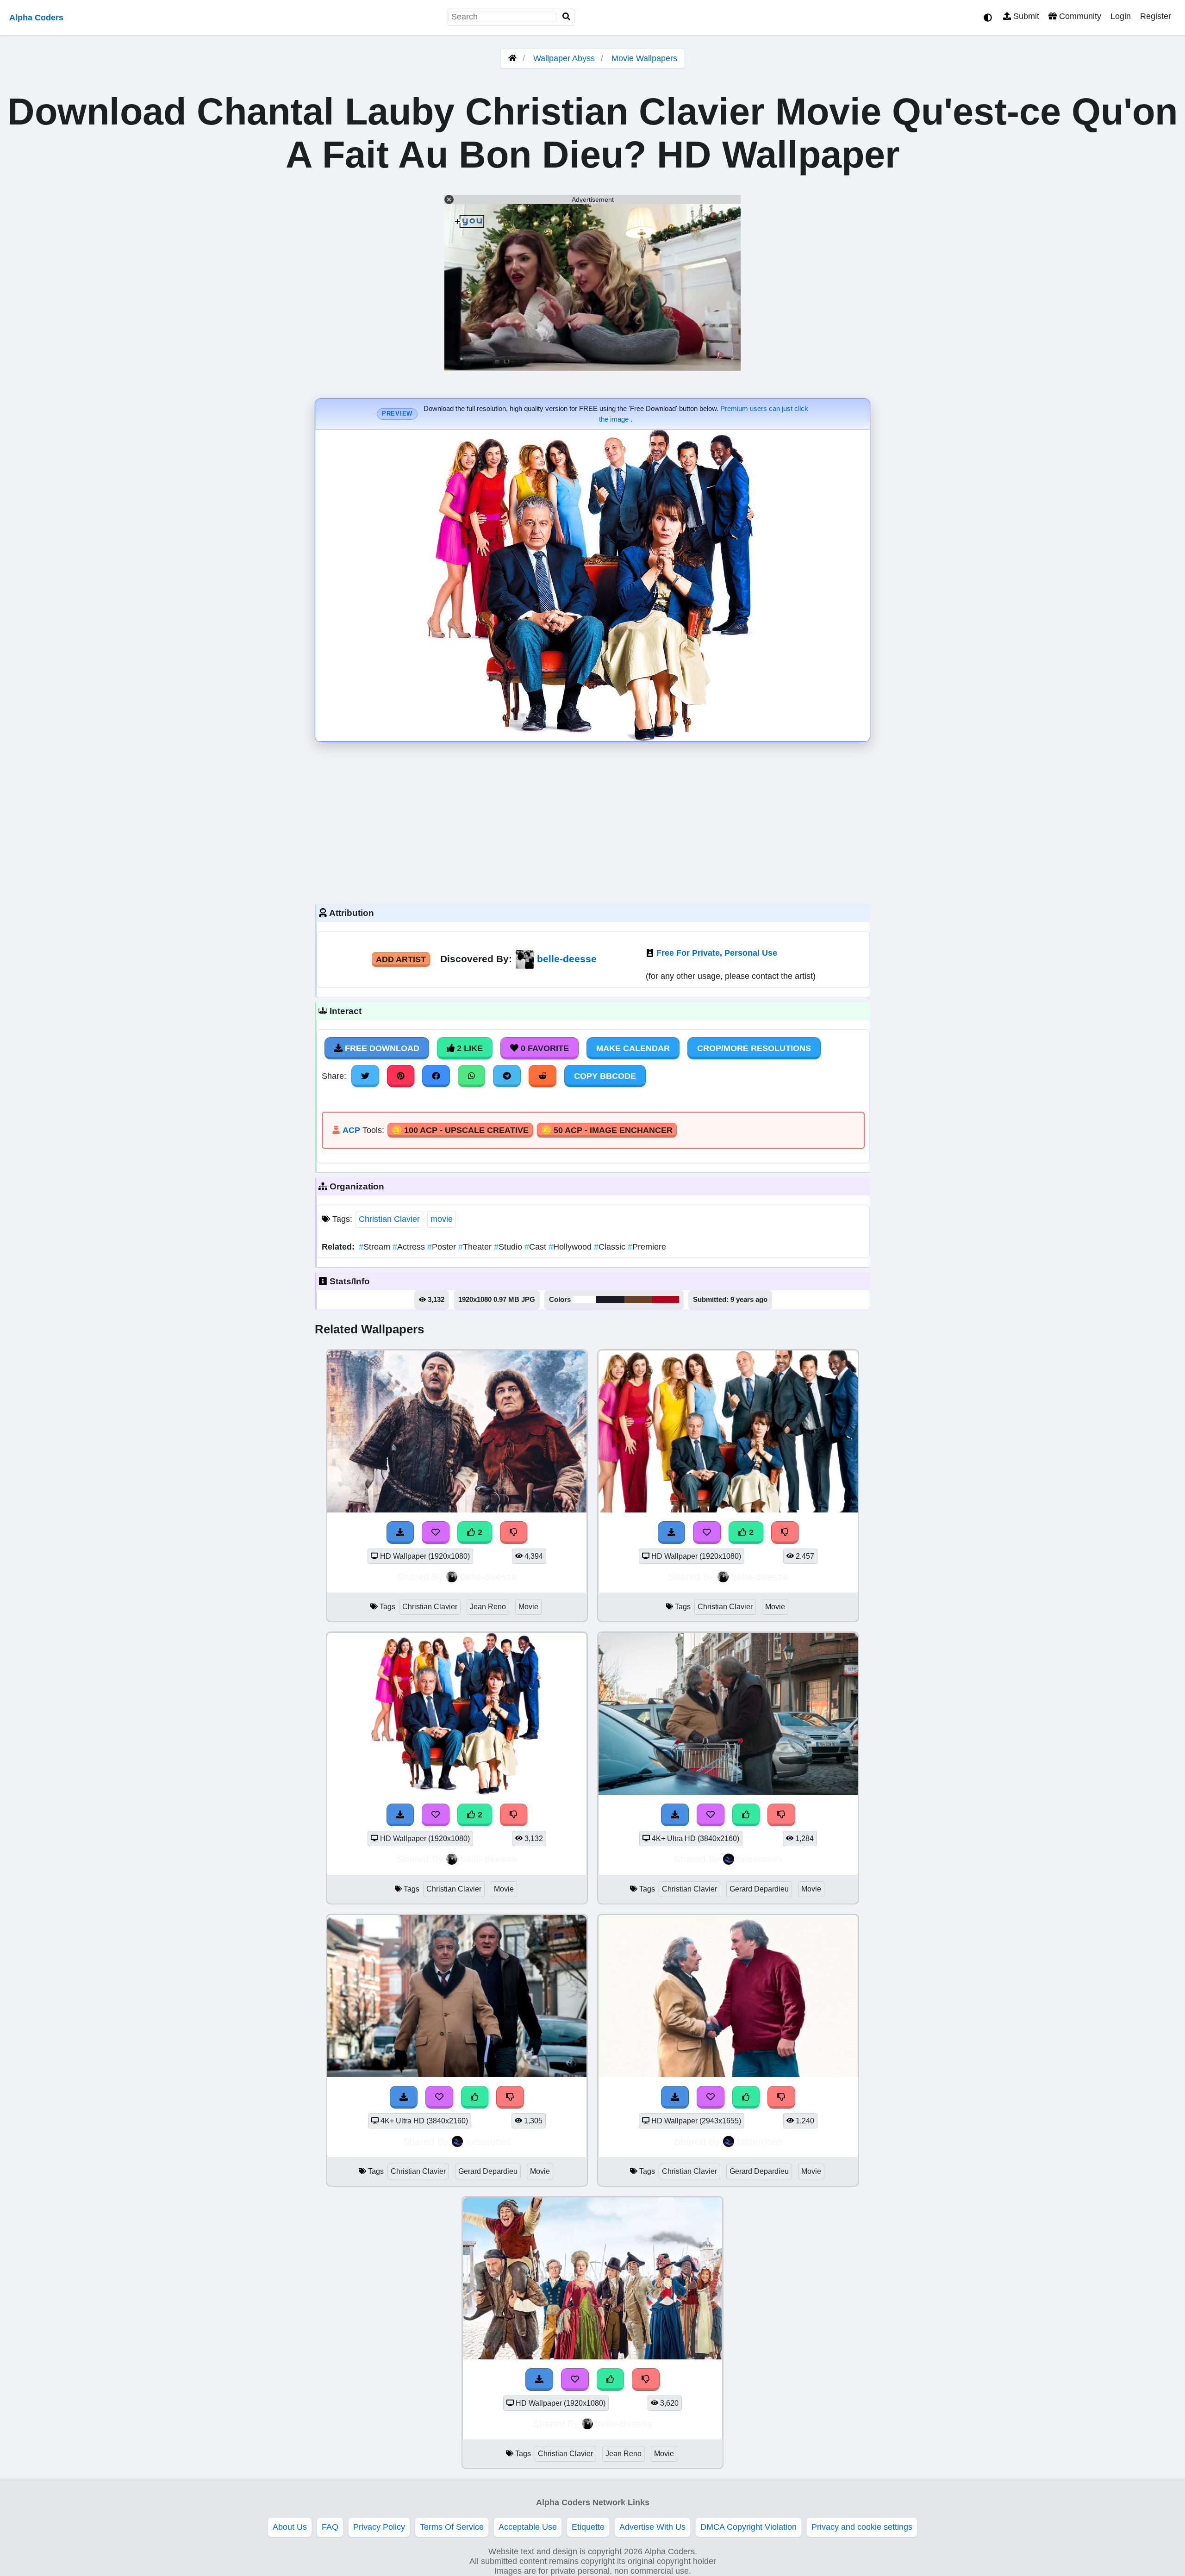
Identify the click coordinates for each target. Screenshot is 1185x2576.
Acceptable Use (528, 2527)
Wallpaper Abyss (564, 58)
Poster (443, 1247)
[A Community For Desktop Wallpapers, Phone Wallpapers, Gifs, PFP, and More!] (512, 58)
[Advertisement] (592, 821)
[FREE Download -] (400, 1532)
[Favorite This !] (436, 1532)
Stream (376, 1247)
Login (1121, 16)
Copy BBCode (605, 1076)
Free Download (381, 1048)
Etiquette (588, 2527)
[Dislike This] (514, 1532)
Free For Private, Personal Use (717, 953)
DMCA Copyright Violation (748, 2527)
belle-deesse (567, 959)
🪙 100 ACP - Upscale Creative (460, 1130)
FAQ (330, 2527)
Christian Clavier (389, 1219)
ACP (351, 1130)
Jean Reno (488, 1607)
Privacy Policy (379, 2527)
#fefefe (584, 1300)
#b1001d (666, 1300)
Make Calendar (633, 1048)
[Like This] (746, 1815)
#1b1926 (610, 1300)
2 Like (469, 1048)
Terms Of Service (452, 2527)
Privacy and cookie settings (862, 2527)
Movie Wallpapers (644, 58)
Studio (509, 1247)
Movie (528, 1607)
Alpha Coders (36, 18)
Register (1156, 16)
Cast (536, 1247)
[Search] (567, 17)
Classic (611, 1247)
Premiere (647, 1247)
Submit (1025, 16)
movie (442, 1219)
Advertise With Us (652, 2527)
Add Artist (401, 959)
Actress (410, 1247)
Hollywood (571, 1247)
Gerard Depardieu (759, 1889)
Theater (476, 1247)
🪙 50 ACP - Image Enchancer (607, 1130)
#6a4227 (638, 1300)
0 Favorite (544, 1048)
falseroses (760, 1859)
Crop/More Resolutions (754, 1048)
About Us (290, 2527)
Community (1079, 16)
